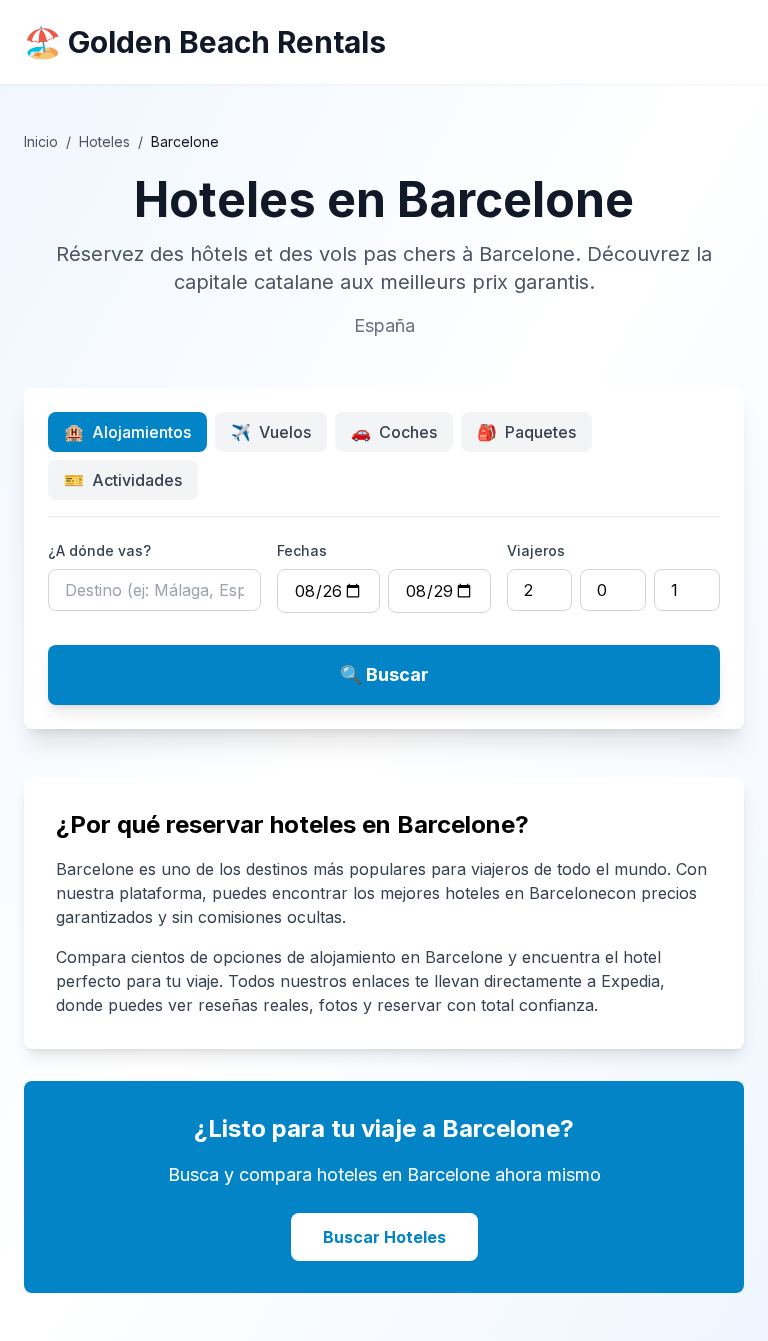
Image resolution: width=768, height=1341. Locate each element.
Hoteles (104, 141)
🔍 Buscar (384, 674)
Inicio (41, 141)
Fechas (302, 550)
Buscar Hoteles (384, 1237)
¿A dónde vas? (99, 550)
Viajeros (536, 550)
